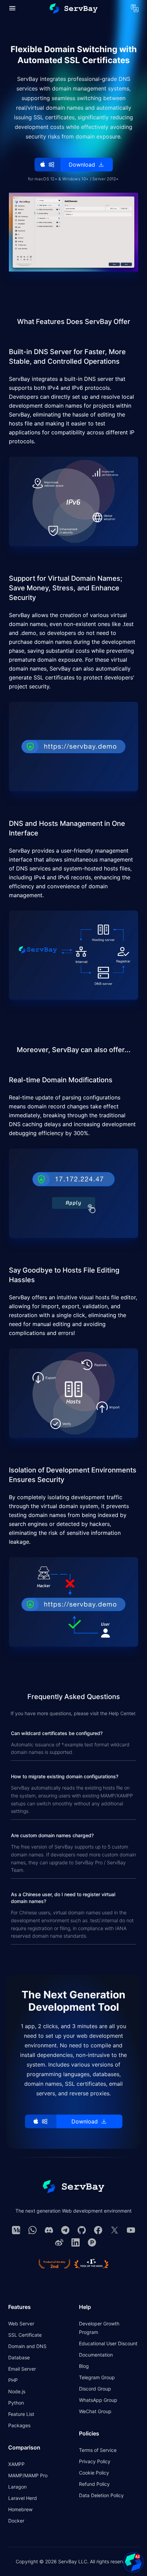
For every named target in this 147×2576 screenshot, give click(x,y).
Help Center (122, 1713)
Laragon (17, 2487)
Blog (84, 2366)
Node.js (17, 2391)
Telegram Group (97, 2377)
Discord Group (95, 2389)
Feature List (21, 2414)
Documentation (96, 2355)
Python (16, 2403)
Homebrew (20, 2509)
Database (19, 2357)
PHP (13, 2380)
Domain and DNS (27, 2346)
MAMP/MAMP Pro (28, 2475)
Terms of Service (98, 2450)
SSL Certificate (25, 2335)
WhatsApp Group (98, 2400)
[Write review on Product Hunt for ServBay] (54, 2264)
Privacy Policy (95, 2461)
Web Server (21, 2324)
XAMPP (16, 2464)
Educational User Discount (108, 2343)
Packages (19, 2425)
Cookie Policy (94, 2473)
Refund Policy (94, 2484)
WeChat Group (95, 2411)
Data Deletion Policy (101, 2495)
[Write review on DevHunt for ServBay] (91, 2264)
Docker (16, 2521)
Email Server (22, 2369)
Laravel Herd (23, 2498)
